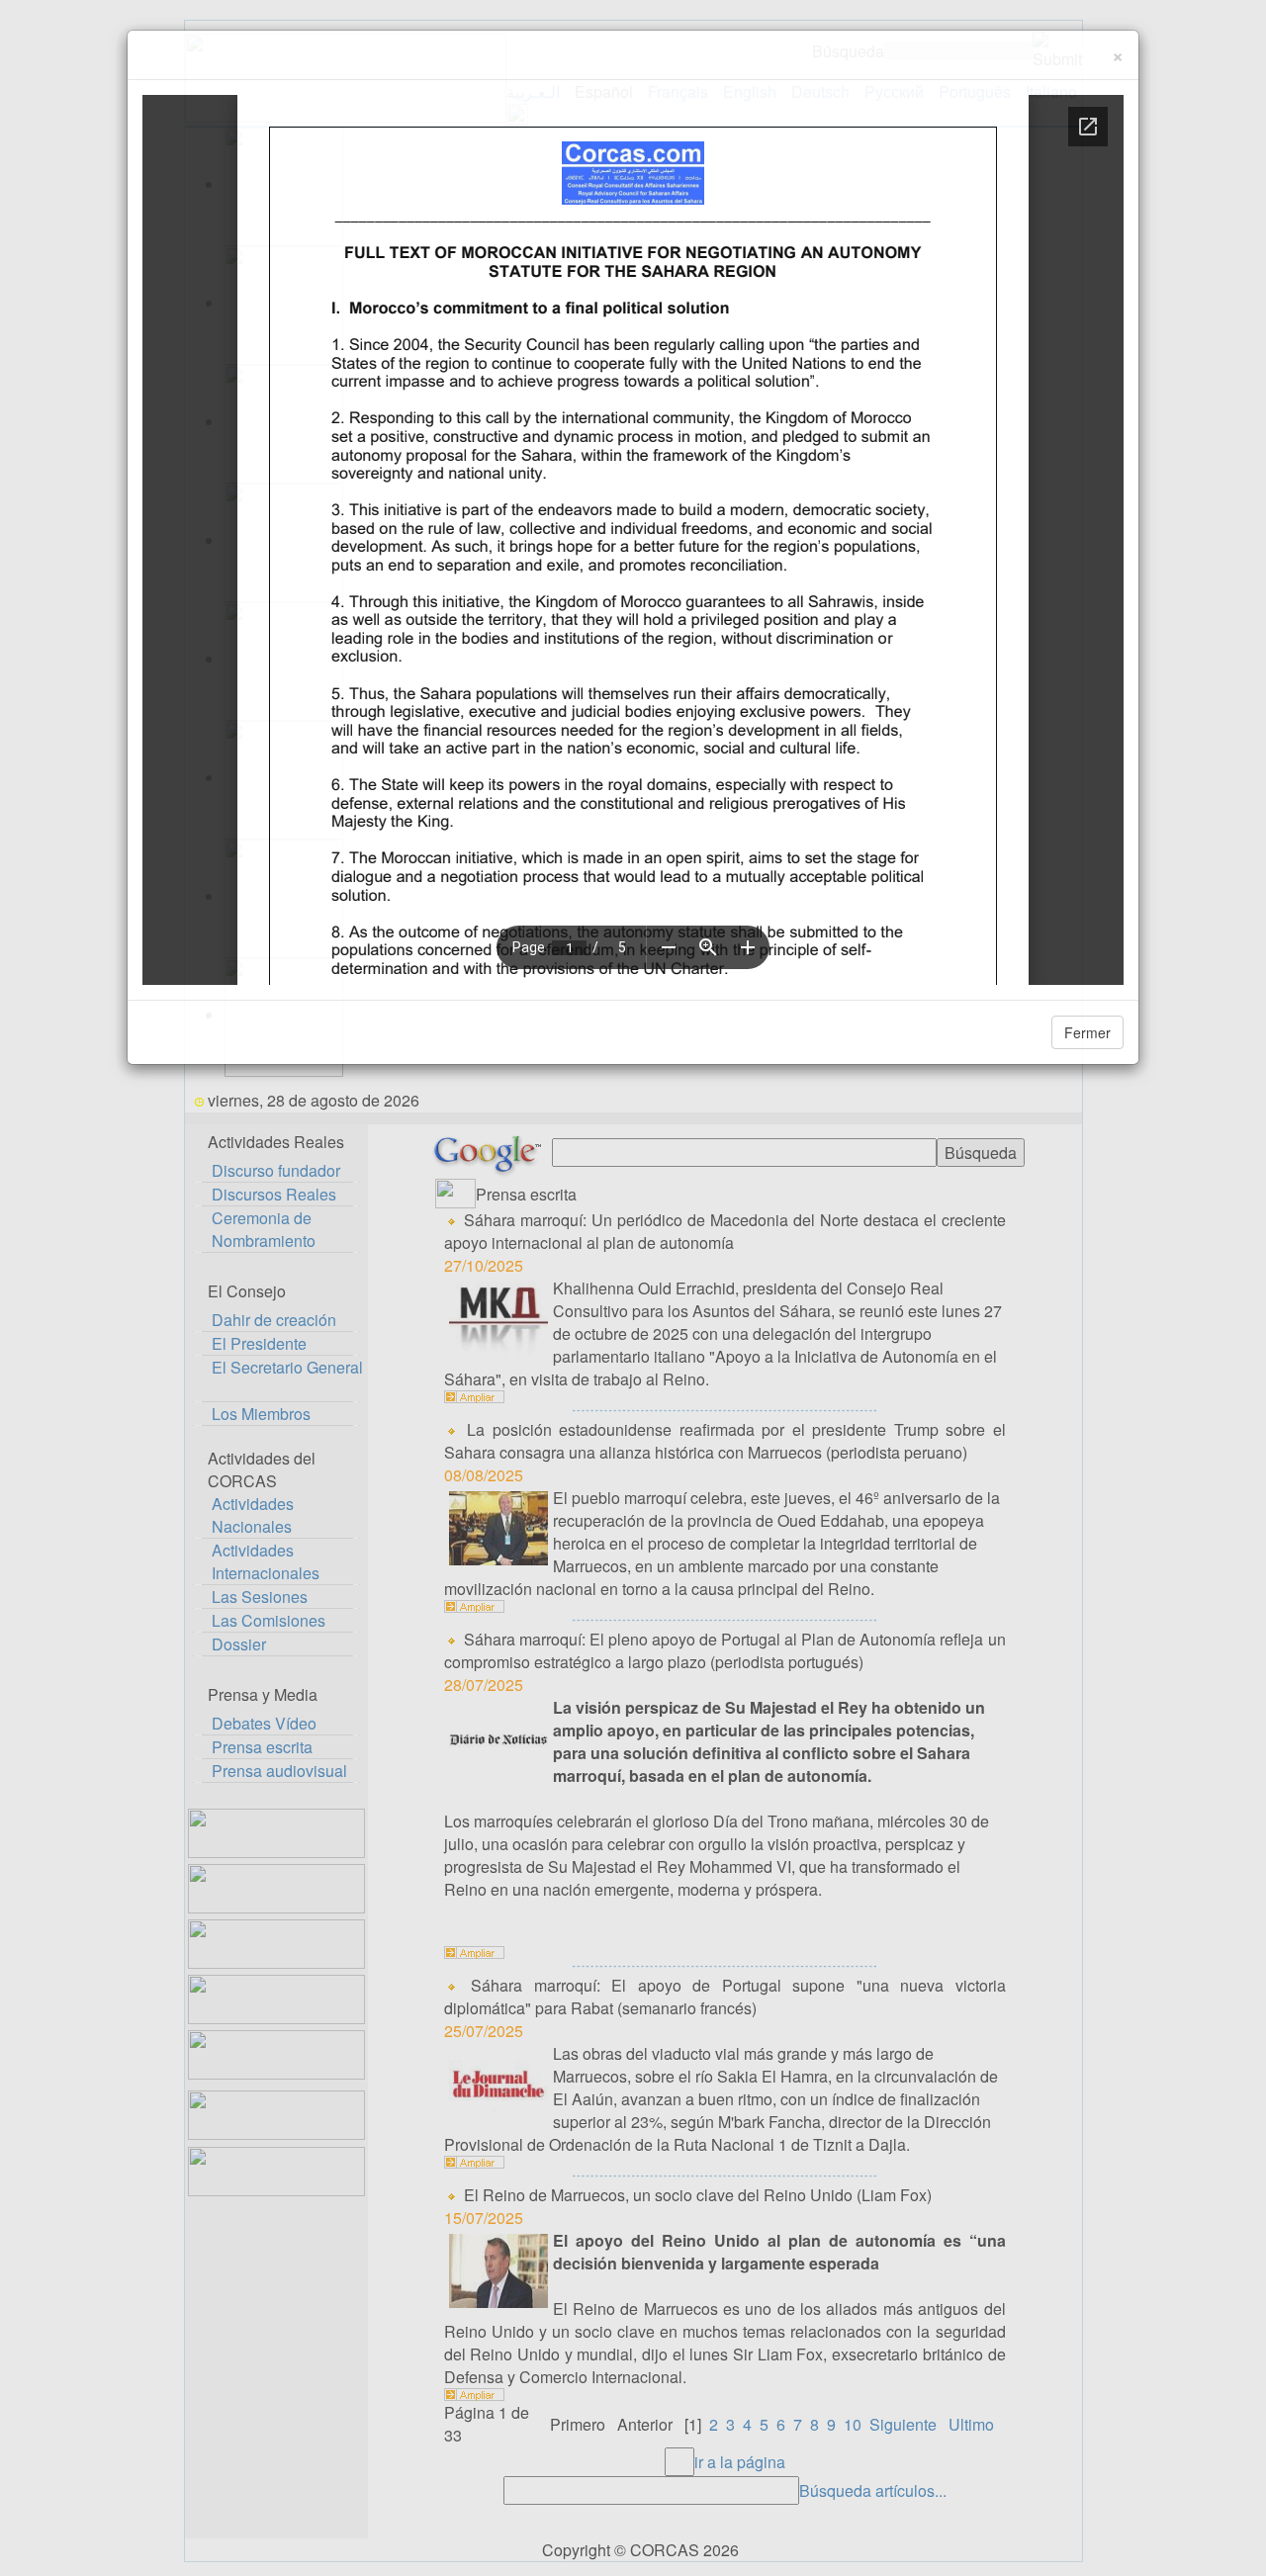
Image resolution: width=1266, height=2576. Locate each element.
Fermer (1087, 1032)
